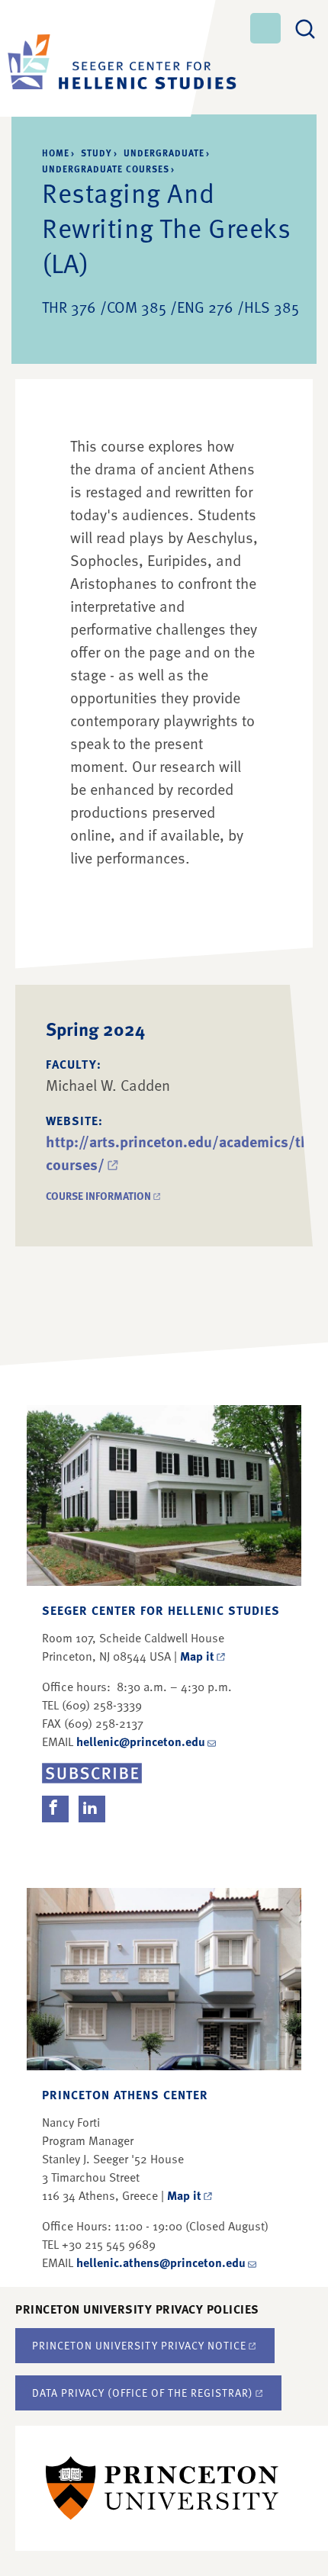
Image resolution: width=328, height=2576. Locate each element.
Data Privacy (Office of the (143, 2393)
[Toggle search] (305, 27)
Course (104, 1196)
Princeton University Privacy (139, 2345)
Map (197, 1656)
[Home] (99, 58)
